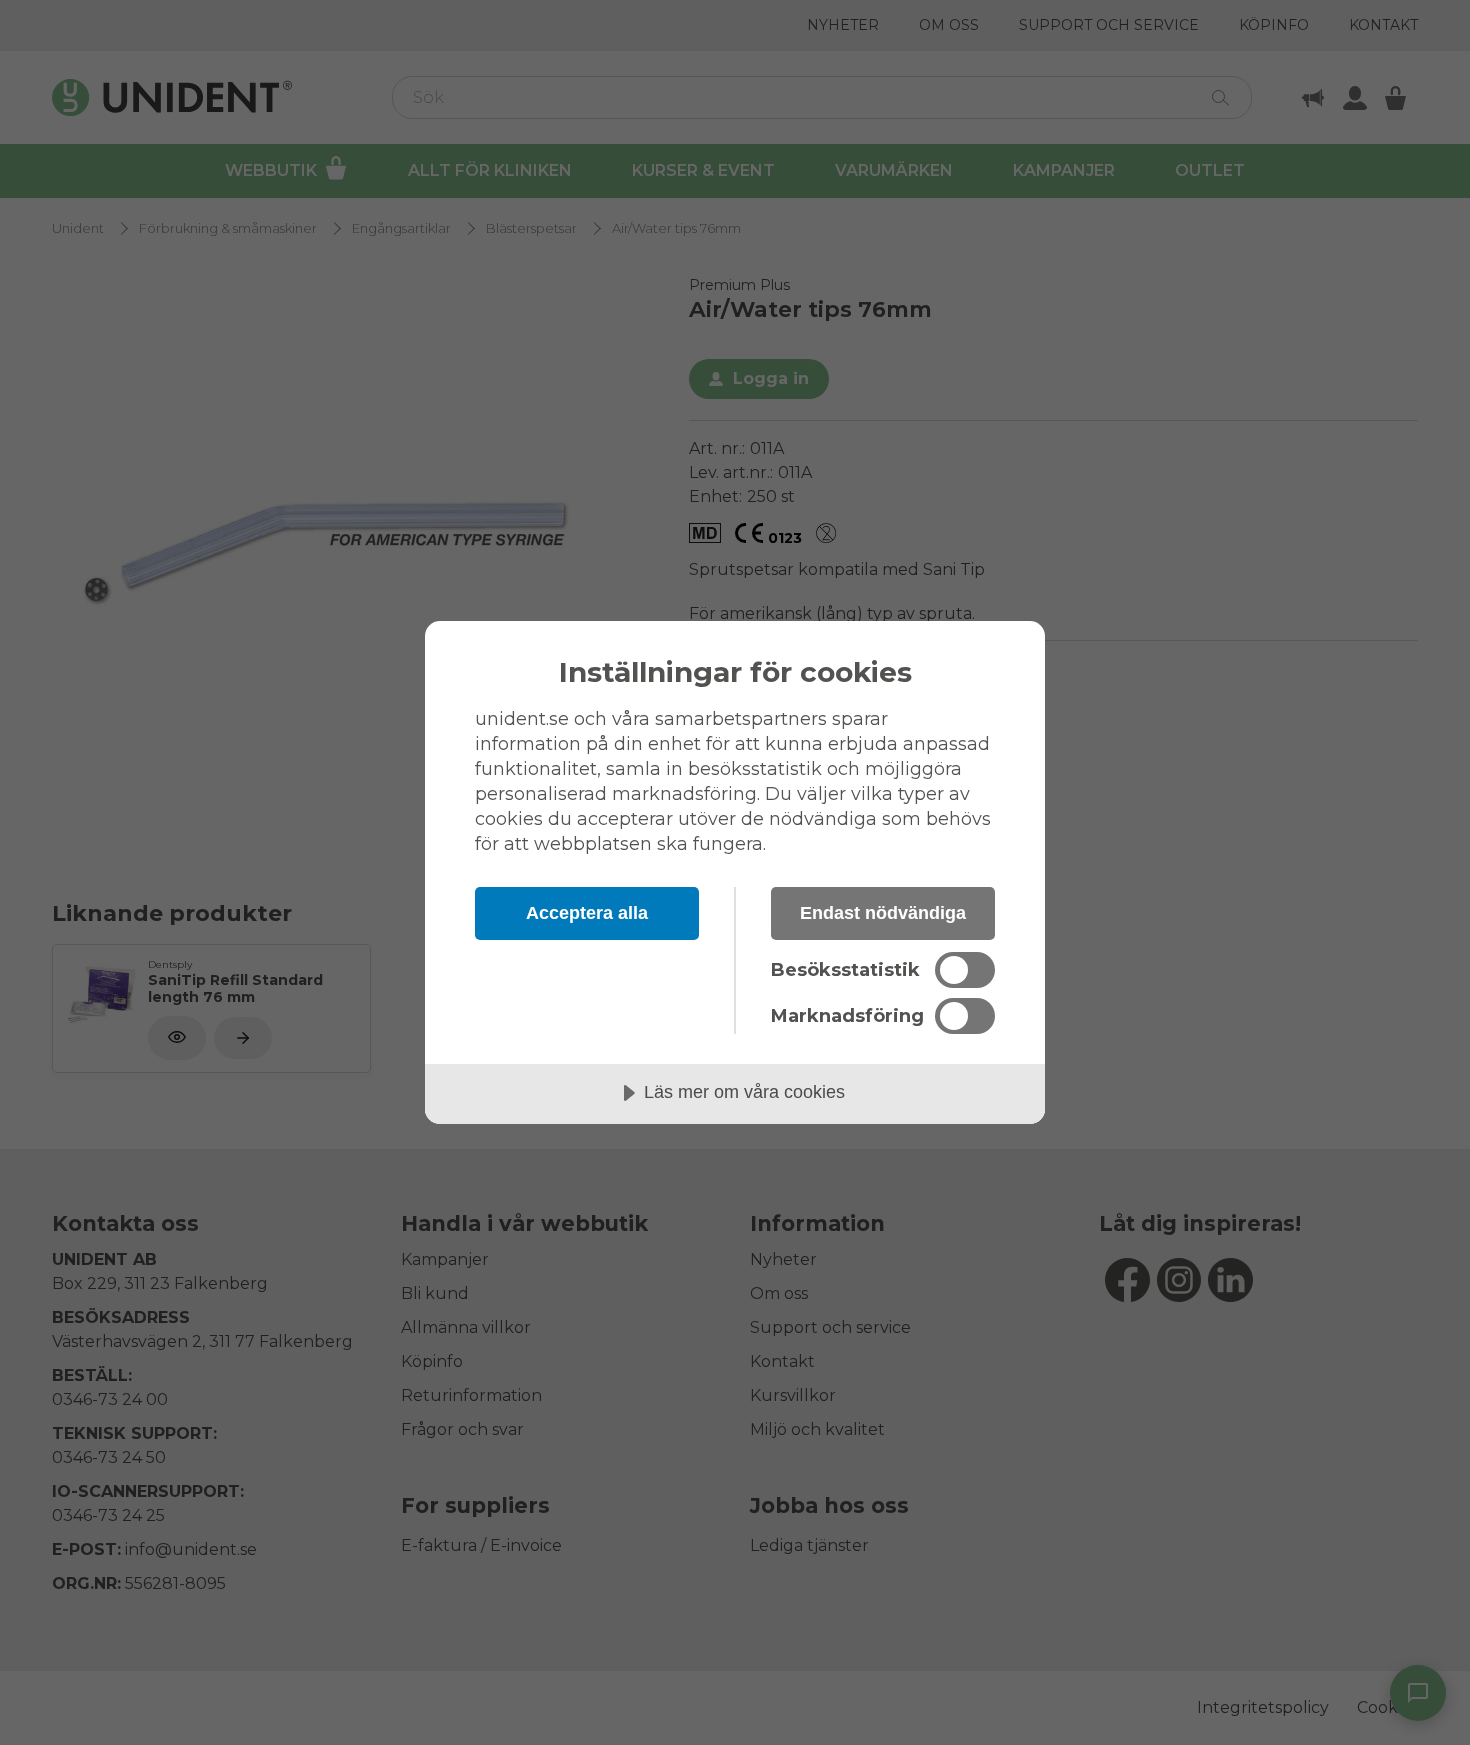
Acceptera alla (587, 913)
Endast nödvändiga (883, 913)
